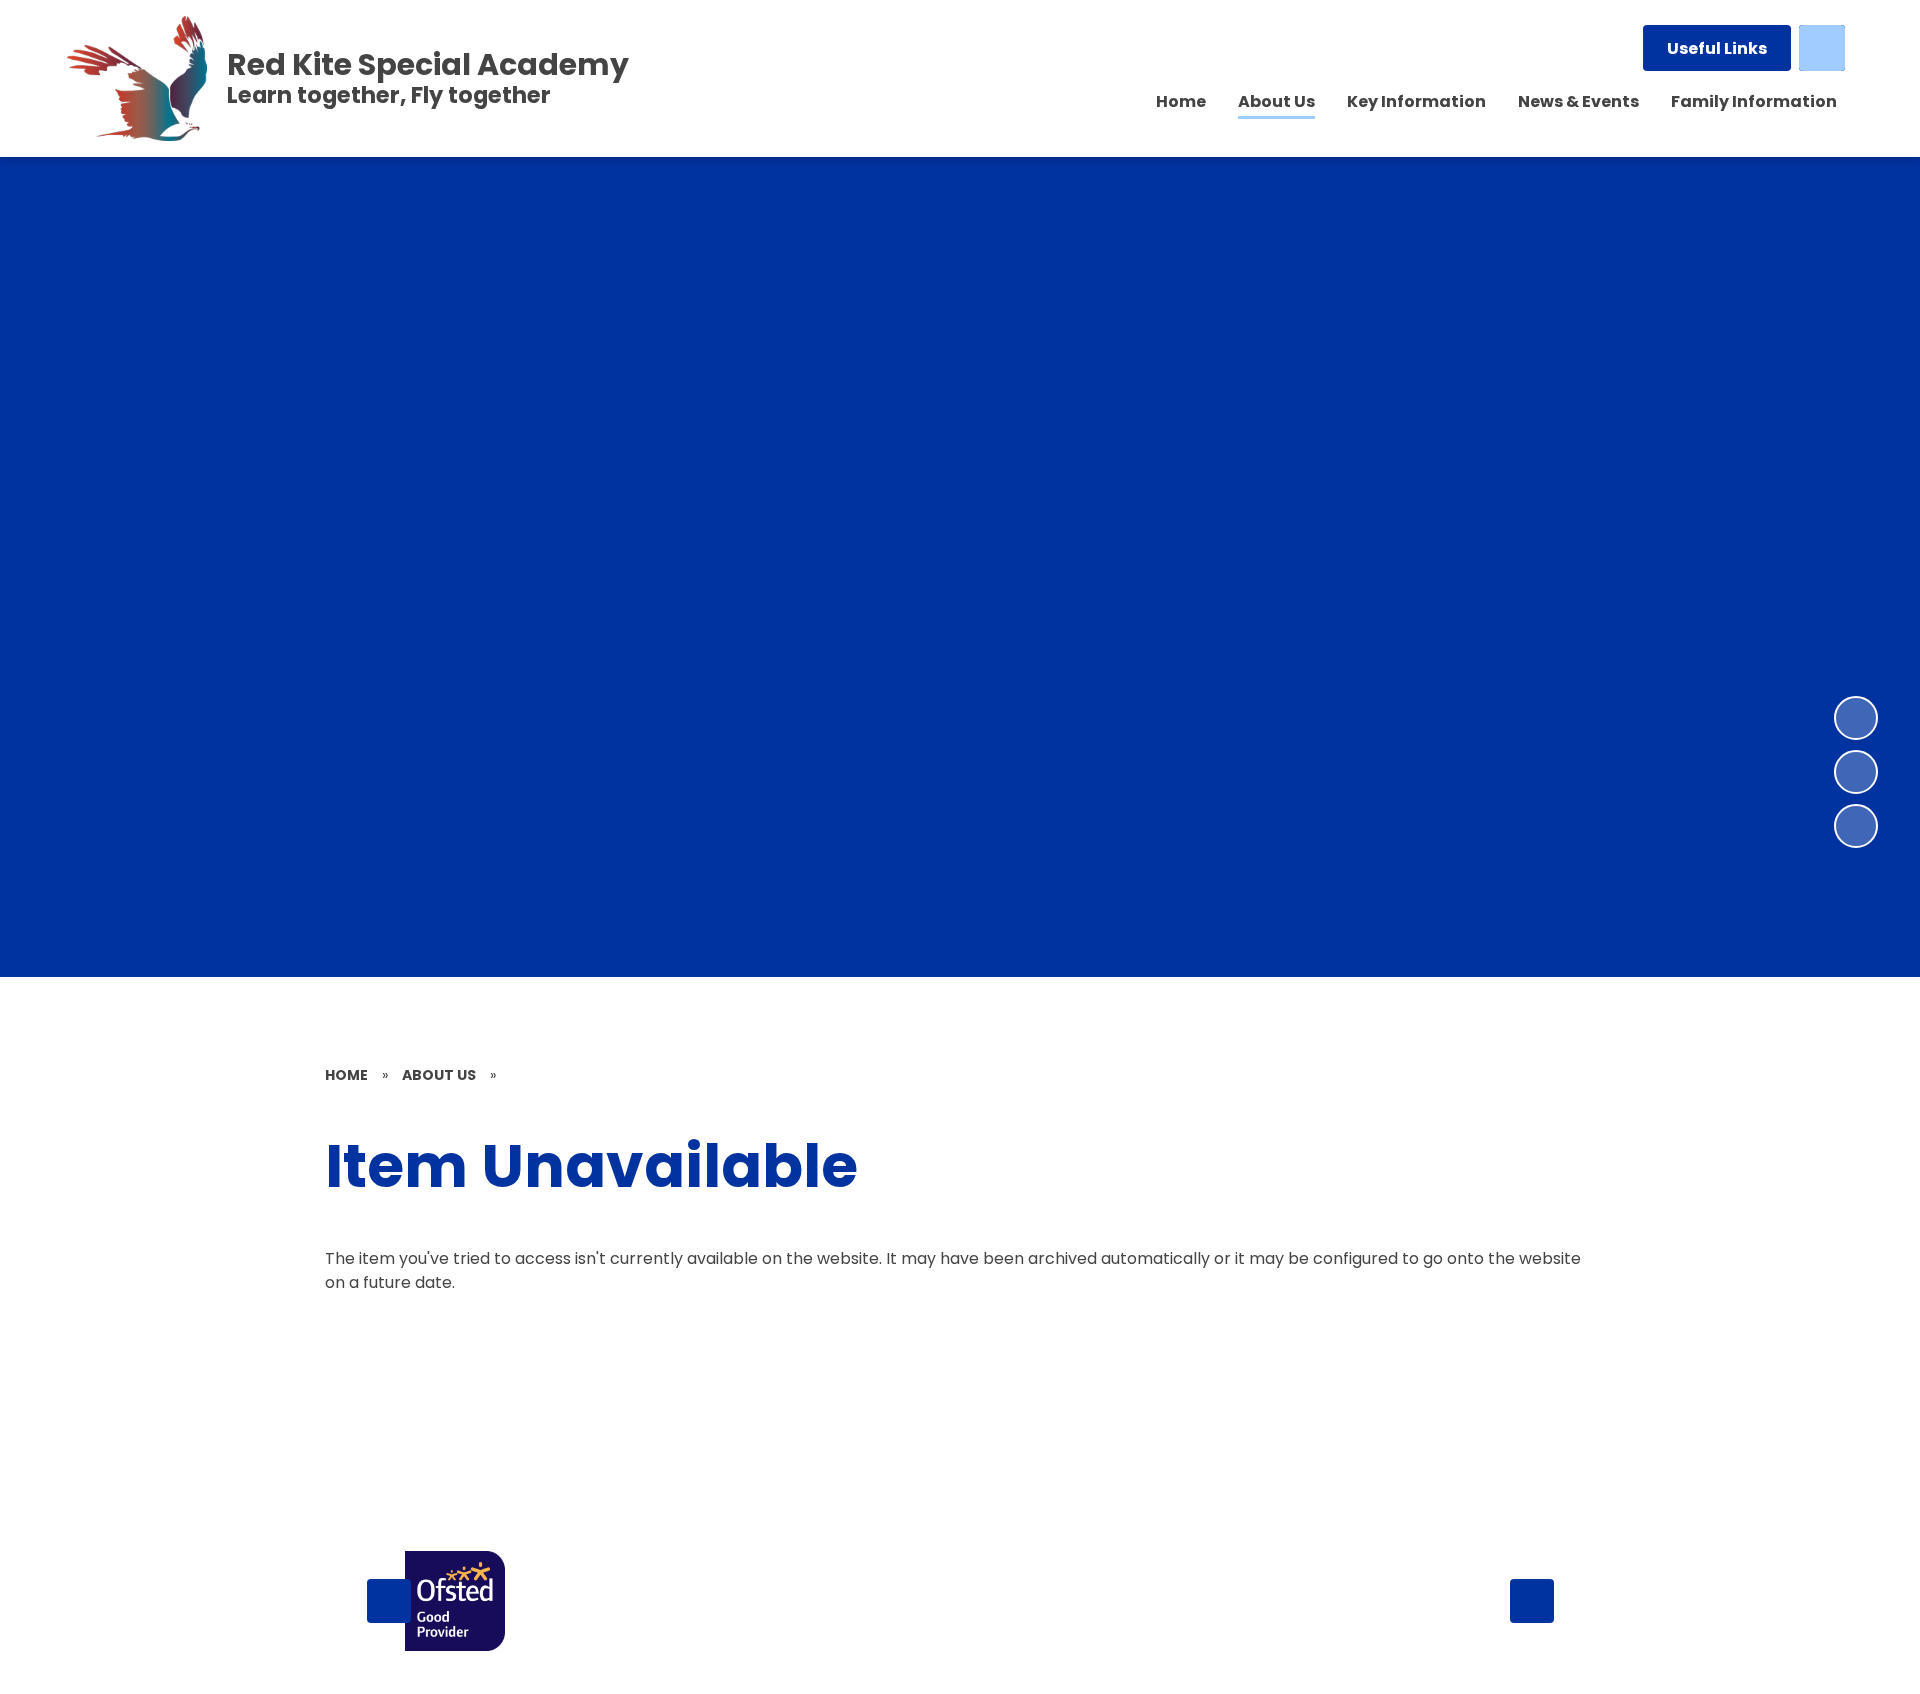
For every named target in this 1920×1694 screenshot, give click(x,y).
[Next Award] (1532, 1601)
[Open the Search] (1822, 48)
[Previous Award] (389, 1601)
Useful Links (1717, 48)
